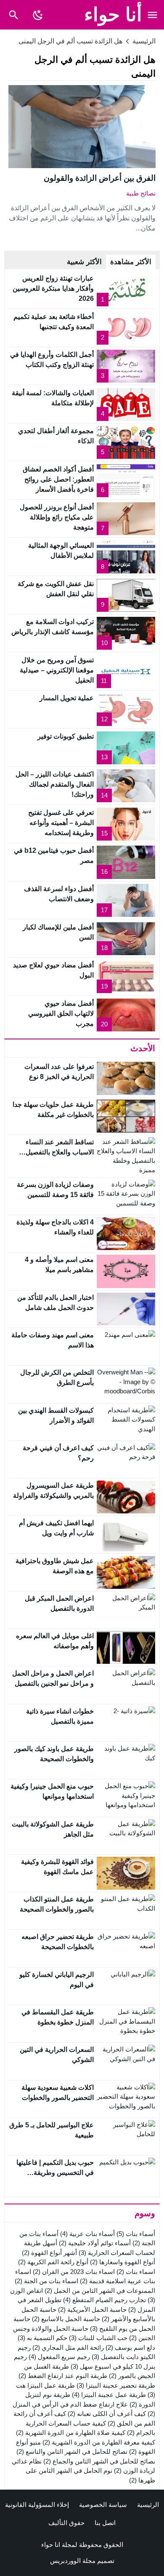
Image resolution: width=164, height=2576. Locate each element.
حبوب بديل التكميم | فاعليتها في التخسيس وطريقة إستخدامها (55, 2173)
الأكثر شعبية (84, 262)
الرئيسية (148, 2505)
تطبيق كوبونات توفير (66, 736)
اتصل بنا (105, 2523)
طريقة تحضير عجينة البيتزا (116, 2385)
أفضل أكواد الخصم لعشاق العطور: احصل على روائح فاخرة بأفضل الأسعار (58, 479)
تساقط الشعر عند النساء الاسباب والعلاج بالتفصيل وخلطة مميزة (60, 1152)
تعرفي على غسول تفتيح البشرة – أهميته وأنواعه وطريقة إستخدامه (61, 823)
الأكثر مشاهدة (131, 262)
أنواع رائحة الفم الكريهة (53, 2262)
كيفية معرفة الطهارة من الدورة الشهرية (99, 2442)
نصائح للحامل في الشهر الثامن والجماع (99, 2461)
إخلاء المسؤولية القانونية (37, 2505)
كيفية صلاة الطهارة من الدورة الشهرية (71, 2433)
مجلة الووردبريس (73, 2561)
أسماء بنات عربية (87, 2234)
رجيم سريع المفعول (59, 2357)
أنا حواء (113, 15)
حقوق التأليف (66, 2523)
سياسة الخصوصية (103, 2505)
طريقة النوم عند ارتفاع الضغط (63, 2376)
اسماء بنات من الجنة (46, 2281)
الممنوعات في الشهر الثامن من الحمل (100, 2291)
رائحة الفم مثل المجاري (68, 2347)
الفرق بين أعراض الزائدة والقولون (100, 178)
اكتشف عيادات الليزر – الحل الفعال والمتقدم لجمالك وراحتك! (55, 784)
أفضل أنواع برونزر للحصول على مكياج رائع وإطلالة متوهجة (57, 517)
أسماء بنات (136, 2234)
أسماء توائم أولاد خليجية (95, 2243)
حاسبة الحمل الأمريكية (92, 2310)
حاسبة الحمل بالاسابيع (66, 2319)
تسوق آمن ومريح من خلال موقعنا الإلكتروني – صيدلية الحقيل (57, 670)
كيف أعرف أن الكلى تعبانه (107, 2414)
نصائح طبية (141, 193)
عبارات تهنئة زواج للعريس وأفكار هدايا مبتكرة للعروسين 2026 (53, 288)
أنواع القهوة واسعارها (123, 2262)
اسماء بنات (136, 2272)
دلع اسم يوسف (130, 2347)
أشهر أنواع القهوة (49, 2253)
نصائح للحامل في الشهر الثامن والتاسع (72, 2451)
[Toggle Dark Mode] (38, 15)
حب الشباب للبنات (98, 2338)
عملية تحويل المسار (67, 698)
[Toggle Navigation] (152, 15)
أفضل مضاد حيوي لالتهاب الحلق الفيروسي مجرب (61, 1014)
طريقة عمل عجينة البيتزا (109, 2395)
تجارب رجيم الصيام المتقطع (104, 2300)
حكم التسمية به (42, 2338)
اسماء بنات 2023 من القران (74, 2272)
